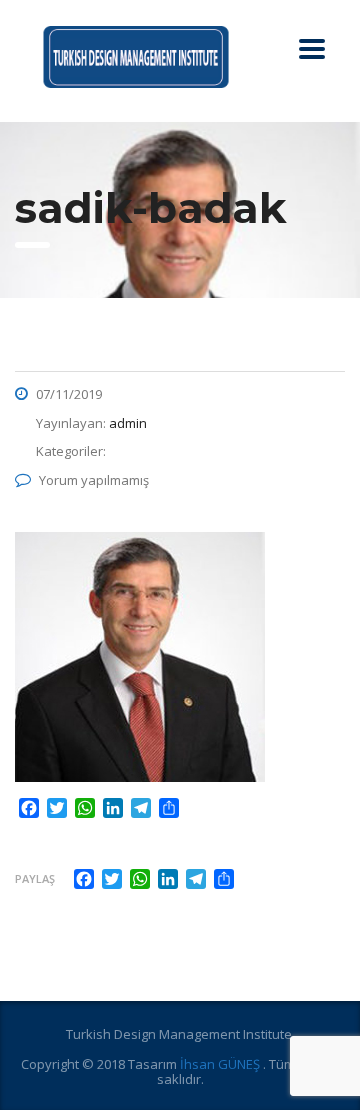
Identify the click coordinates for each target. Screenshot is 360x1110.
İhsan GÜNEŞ (221, 1064)
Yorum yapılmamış (94, 480)
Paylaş (35, 878)
